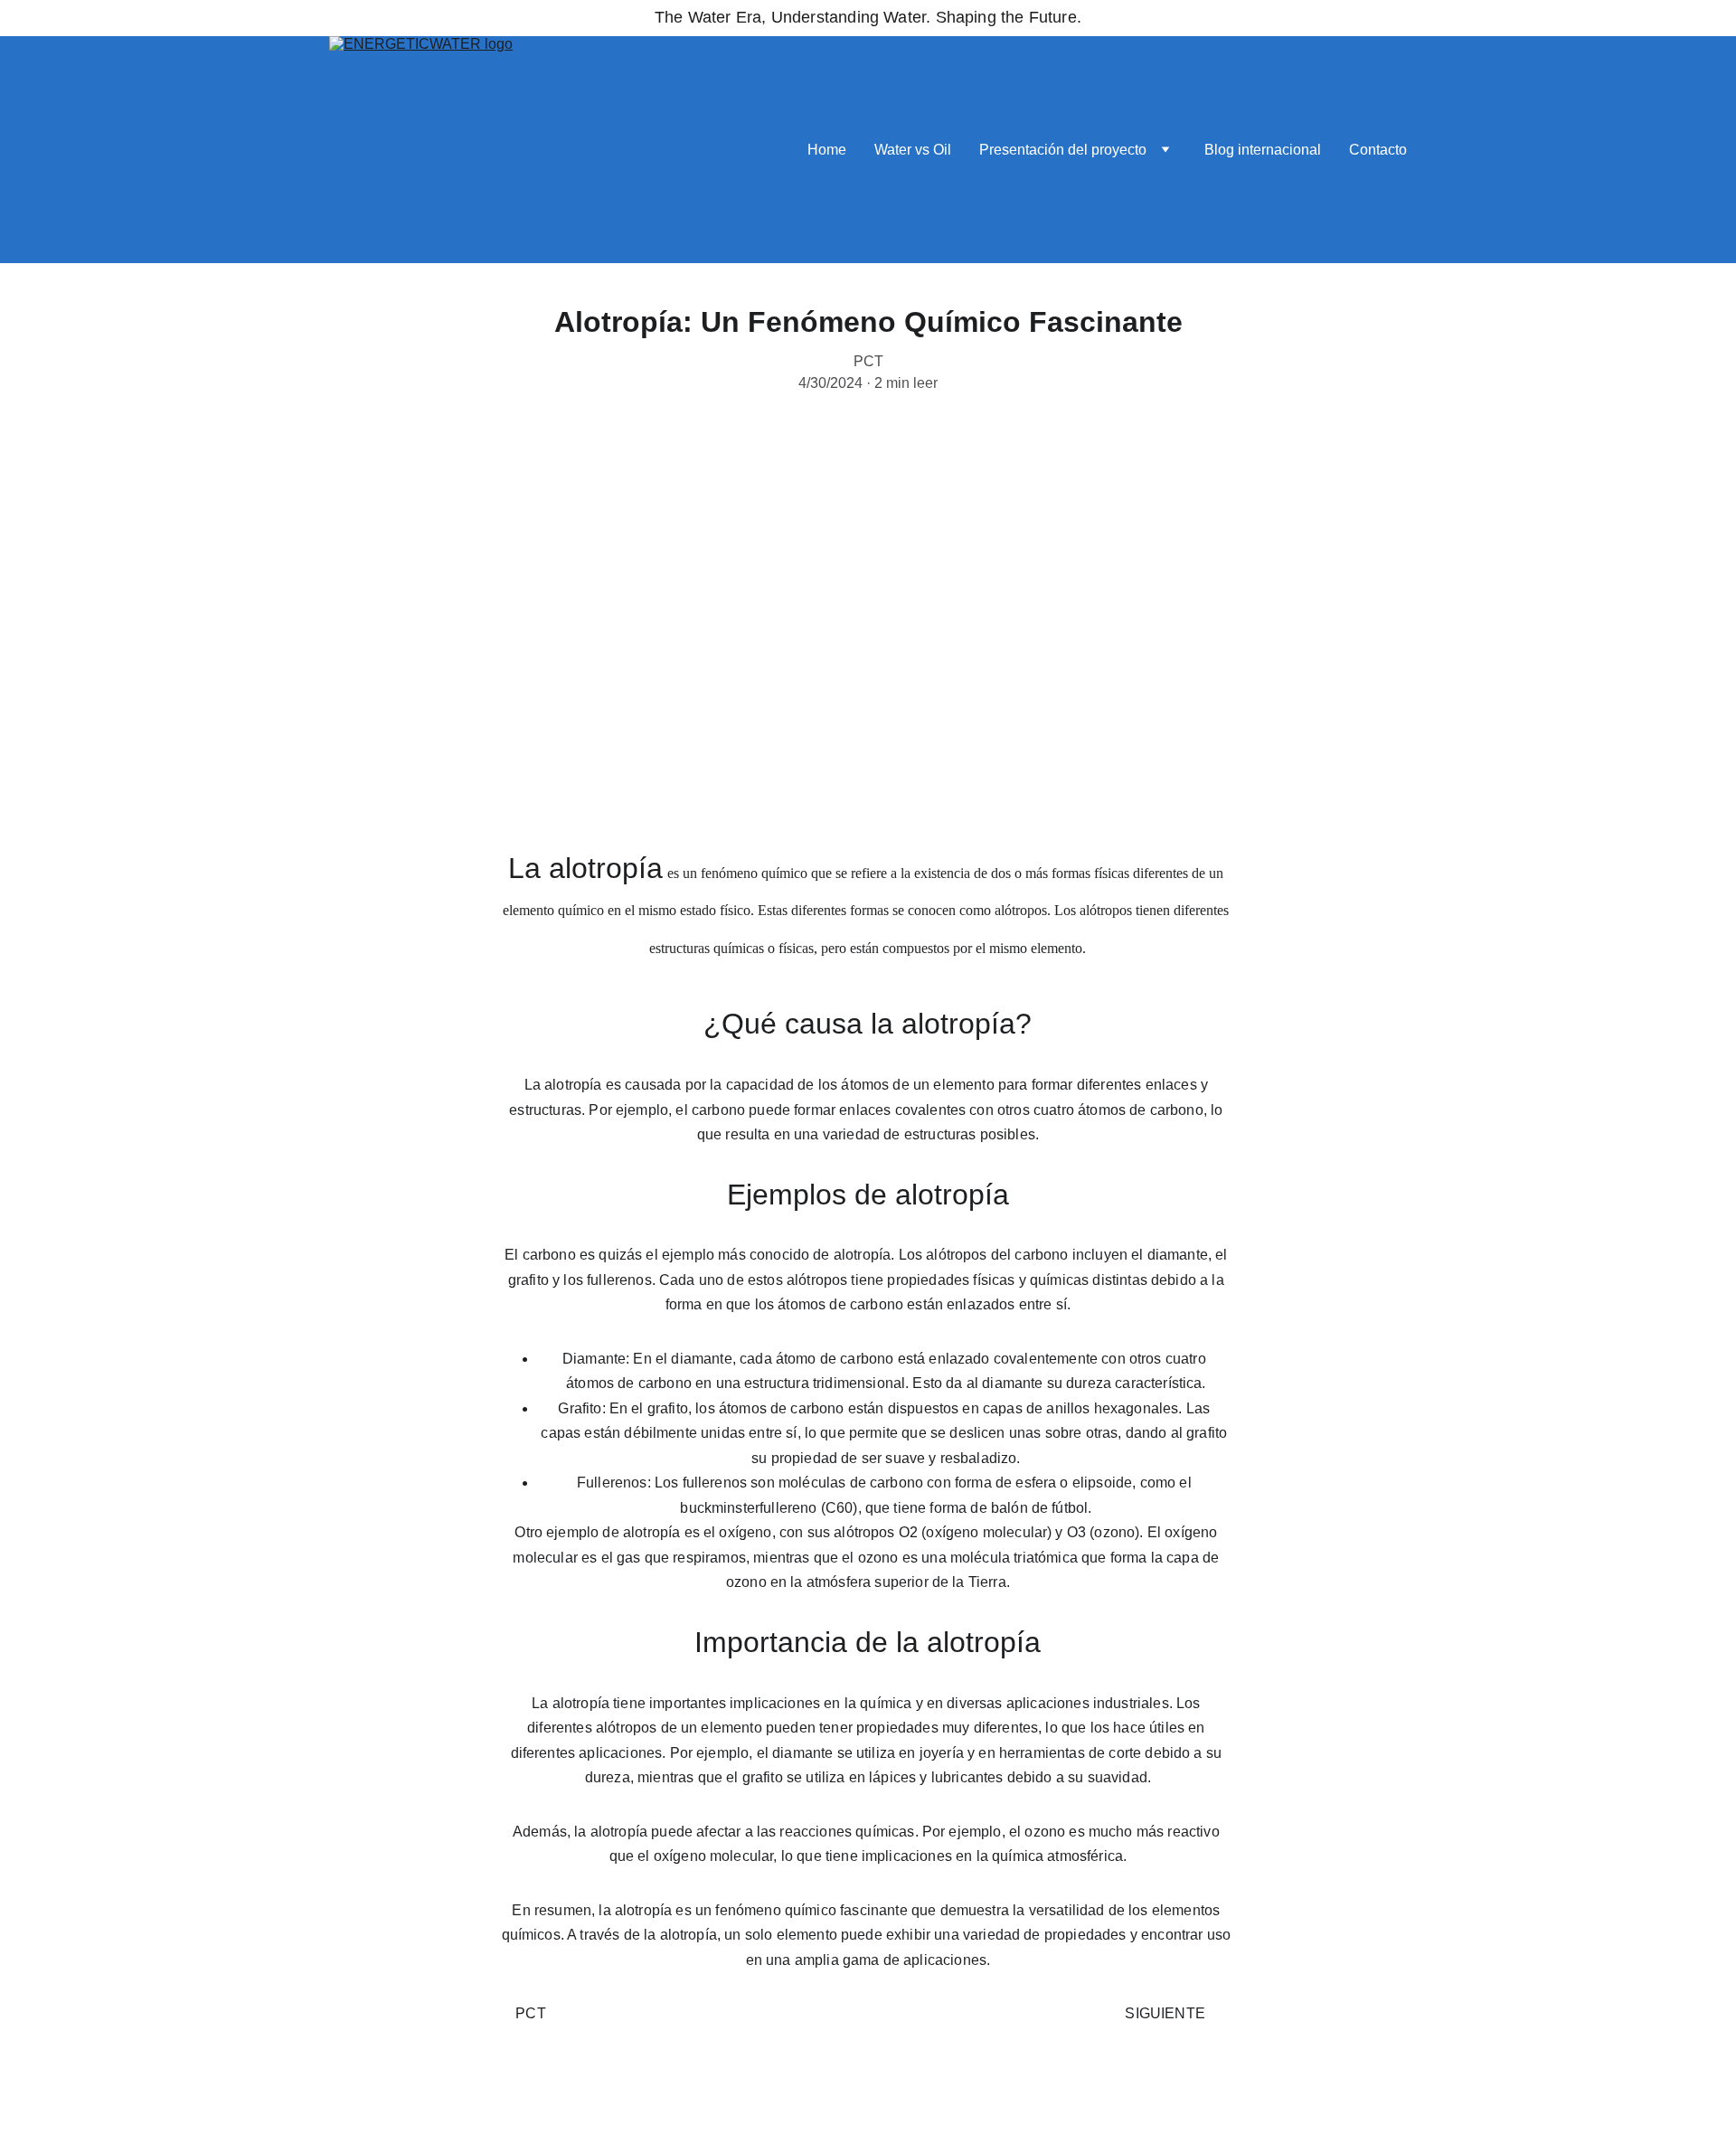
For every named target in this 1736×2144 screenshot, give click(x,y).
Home (827, 150)
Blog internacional (1263, 150)
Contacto (1378, 150)
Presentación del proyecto (1063, 150)
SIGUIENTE (1169, 2013)
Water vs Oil (913, 150)
